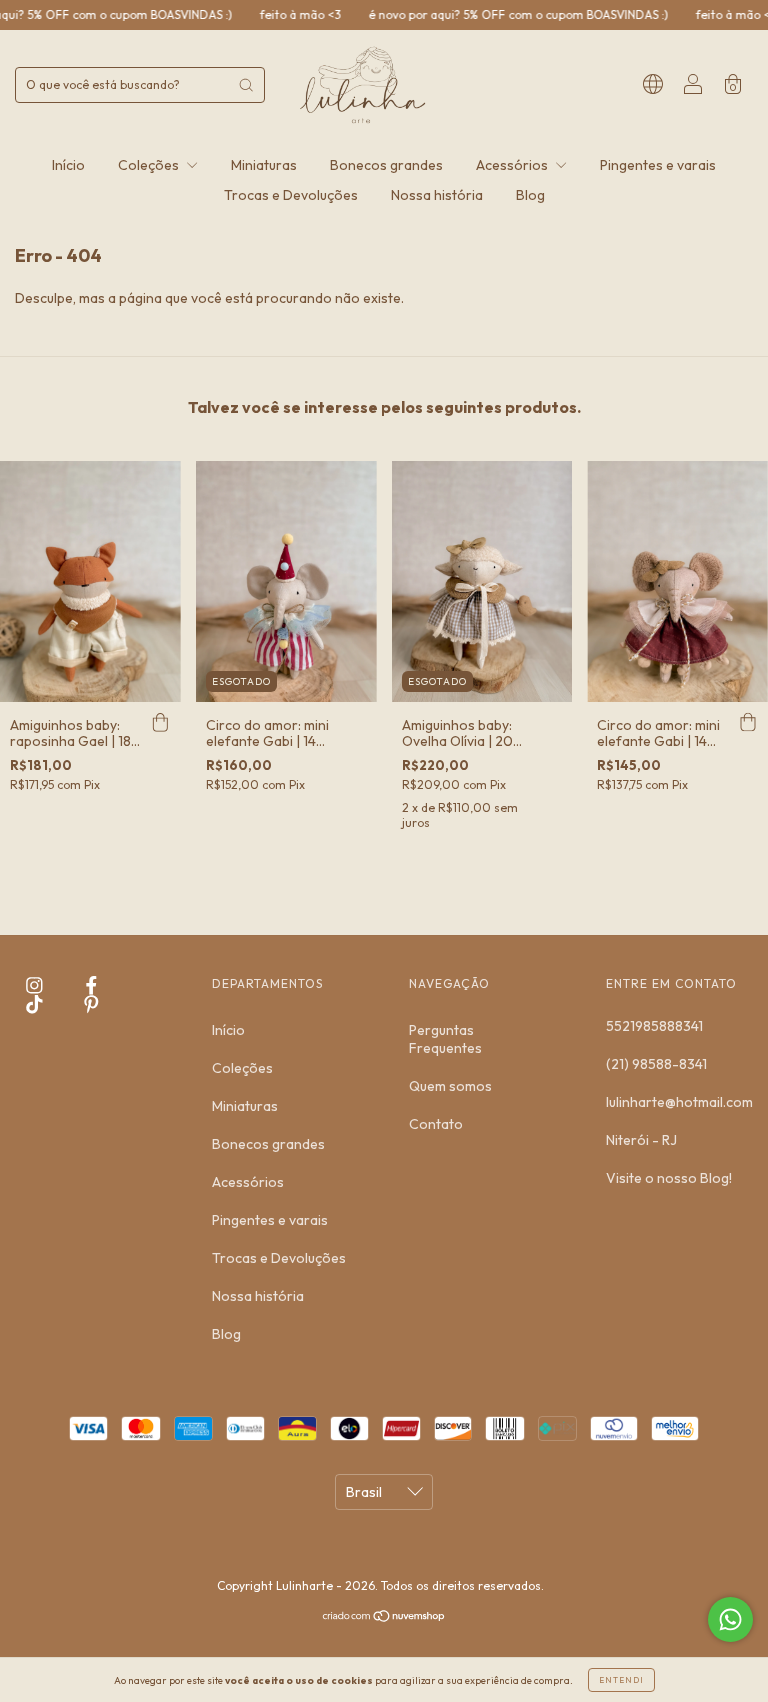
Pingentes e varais (658, 165)
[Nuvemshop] (384, 1618)
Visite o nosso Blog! (669, 1178)
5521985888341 (654, 1026)
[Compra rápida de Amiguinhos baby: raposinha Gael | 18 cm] (161, 722)
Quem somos (450, 1086)
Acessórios (513, 165)
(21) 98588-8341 (656, 1064)
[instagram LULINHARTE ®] (36, 986)
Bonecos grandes (386, 165)
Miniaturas (264, 165)
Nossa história (437, 195)
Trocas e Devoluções (291, 195)
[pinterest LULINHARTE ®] (91, 1004)
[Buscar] (246, 85)
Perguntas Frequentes (445, 1039)
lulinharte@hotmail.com (679, 1102)
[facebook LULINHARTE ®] (91, 986)
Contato (436, 1124)
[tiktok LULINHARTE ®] (36, 1004)
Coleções (150, 165)
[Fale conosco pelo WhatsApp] (730, 1619)
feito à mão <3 (270, 14)
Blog (530, 195)
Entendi (621, 1680)
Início (68, 165)
